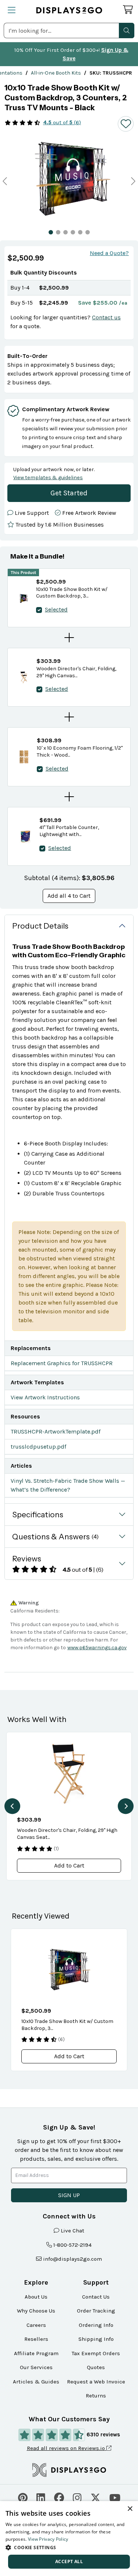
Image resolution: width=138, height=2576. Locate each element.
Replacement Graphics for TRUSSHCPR (62, 1363)
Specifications (38, 1515)
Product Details (40, 926)
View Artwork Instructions (45, 1397)
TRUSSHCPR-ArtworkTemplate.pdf (56, 1431)
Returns (96, 2396)
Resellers (36, 2339)
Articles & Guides (36, 2382)
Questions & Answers (55, 1537)
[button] (127, 31)
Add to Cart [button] (69, 1865)
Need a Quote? (109, 253)
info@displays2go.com (72, 2259)
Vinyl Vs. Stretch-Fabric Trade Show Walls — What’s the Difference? (68, 1485)
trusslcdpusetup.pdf (38, 1447)
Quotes (96, 2367)
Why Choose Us (36, 2311)
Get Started (69, 493)
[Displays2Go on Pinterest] (23, 2497)
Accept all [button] (69, 2561)
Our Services (36, 2367)
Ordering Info (96, 2325)
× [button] (130, 2509)
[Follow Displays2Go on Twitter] (95, 2497)
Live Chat (72, 2231)
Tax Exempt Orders (96, 2353)
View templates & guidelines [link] (48, 478)
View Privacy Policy (48, 2539)
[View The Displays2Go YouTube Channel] (115, 2497)
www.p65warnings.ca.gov (97, 1648)
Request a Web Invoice (96, 2382)
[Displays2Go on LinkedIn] (41, 2497)
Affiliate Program (36, 2353)
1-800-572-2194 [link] (72, 2245)
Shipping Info (96, 2339)
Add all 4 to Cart (69, 896)
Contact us (106, 317)
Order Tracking (96, 2311)
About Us (36, 2297)
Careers (36, 2325)
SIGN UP (69, 2195)
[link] (56, 73)
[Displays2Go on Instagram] (77, 2497)
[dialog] (69, 2539)
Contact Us (96, 2297)
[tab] (51, 232)
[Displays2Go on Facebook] (59, 2497)
